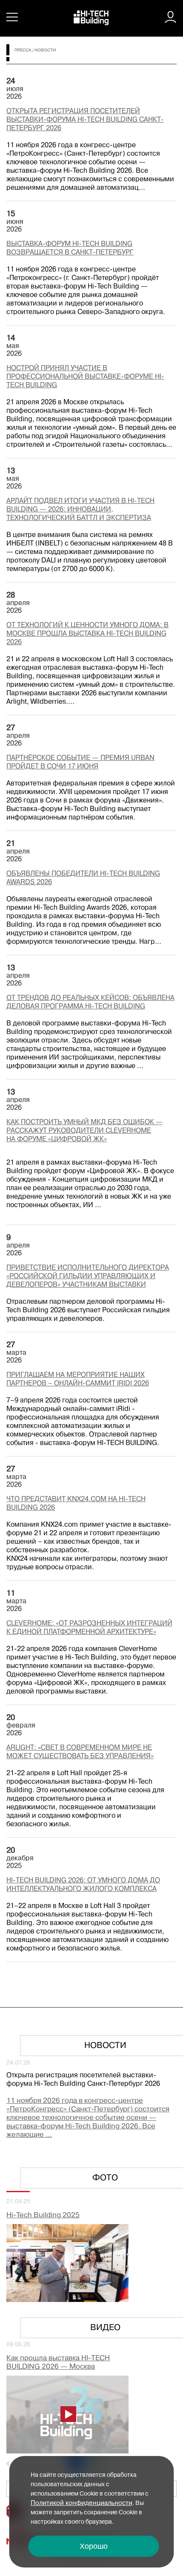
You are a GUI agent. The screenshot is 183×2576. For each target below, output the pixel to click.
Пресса (23, 50)
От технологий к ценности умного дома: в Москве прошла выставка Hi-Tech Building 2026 (87, 634)
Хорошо (94, 2546)
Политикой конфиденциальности (81, 2503)
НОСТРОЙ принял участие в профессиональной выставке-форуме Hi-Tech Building (85, 377)
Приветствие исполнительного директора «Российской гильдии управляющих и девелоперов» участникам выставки (88, 1277)
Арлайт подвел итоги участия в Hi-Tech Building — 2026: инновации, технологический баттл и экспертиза (80, 510)
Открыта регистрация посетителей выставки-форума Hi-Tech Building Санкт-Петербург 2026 (85, 120)
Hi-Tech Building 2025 (43, 2215)
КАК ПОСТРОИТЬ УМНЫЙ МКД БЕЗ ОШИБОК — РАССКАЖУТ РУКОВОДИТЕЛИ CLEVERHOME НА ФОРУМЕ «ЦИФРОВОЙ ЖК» (84, 1131)
